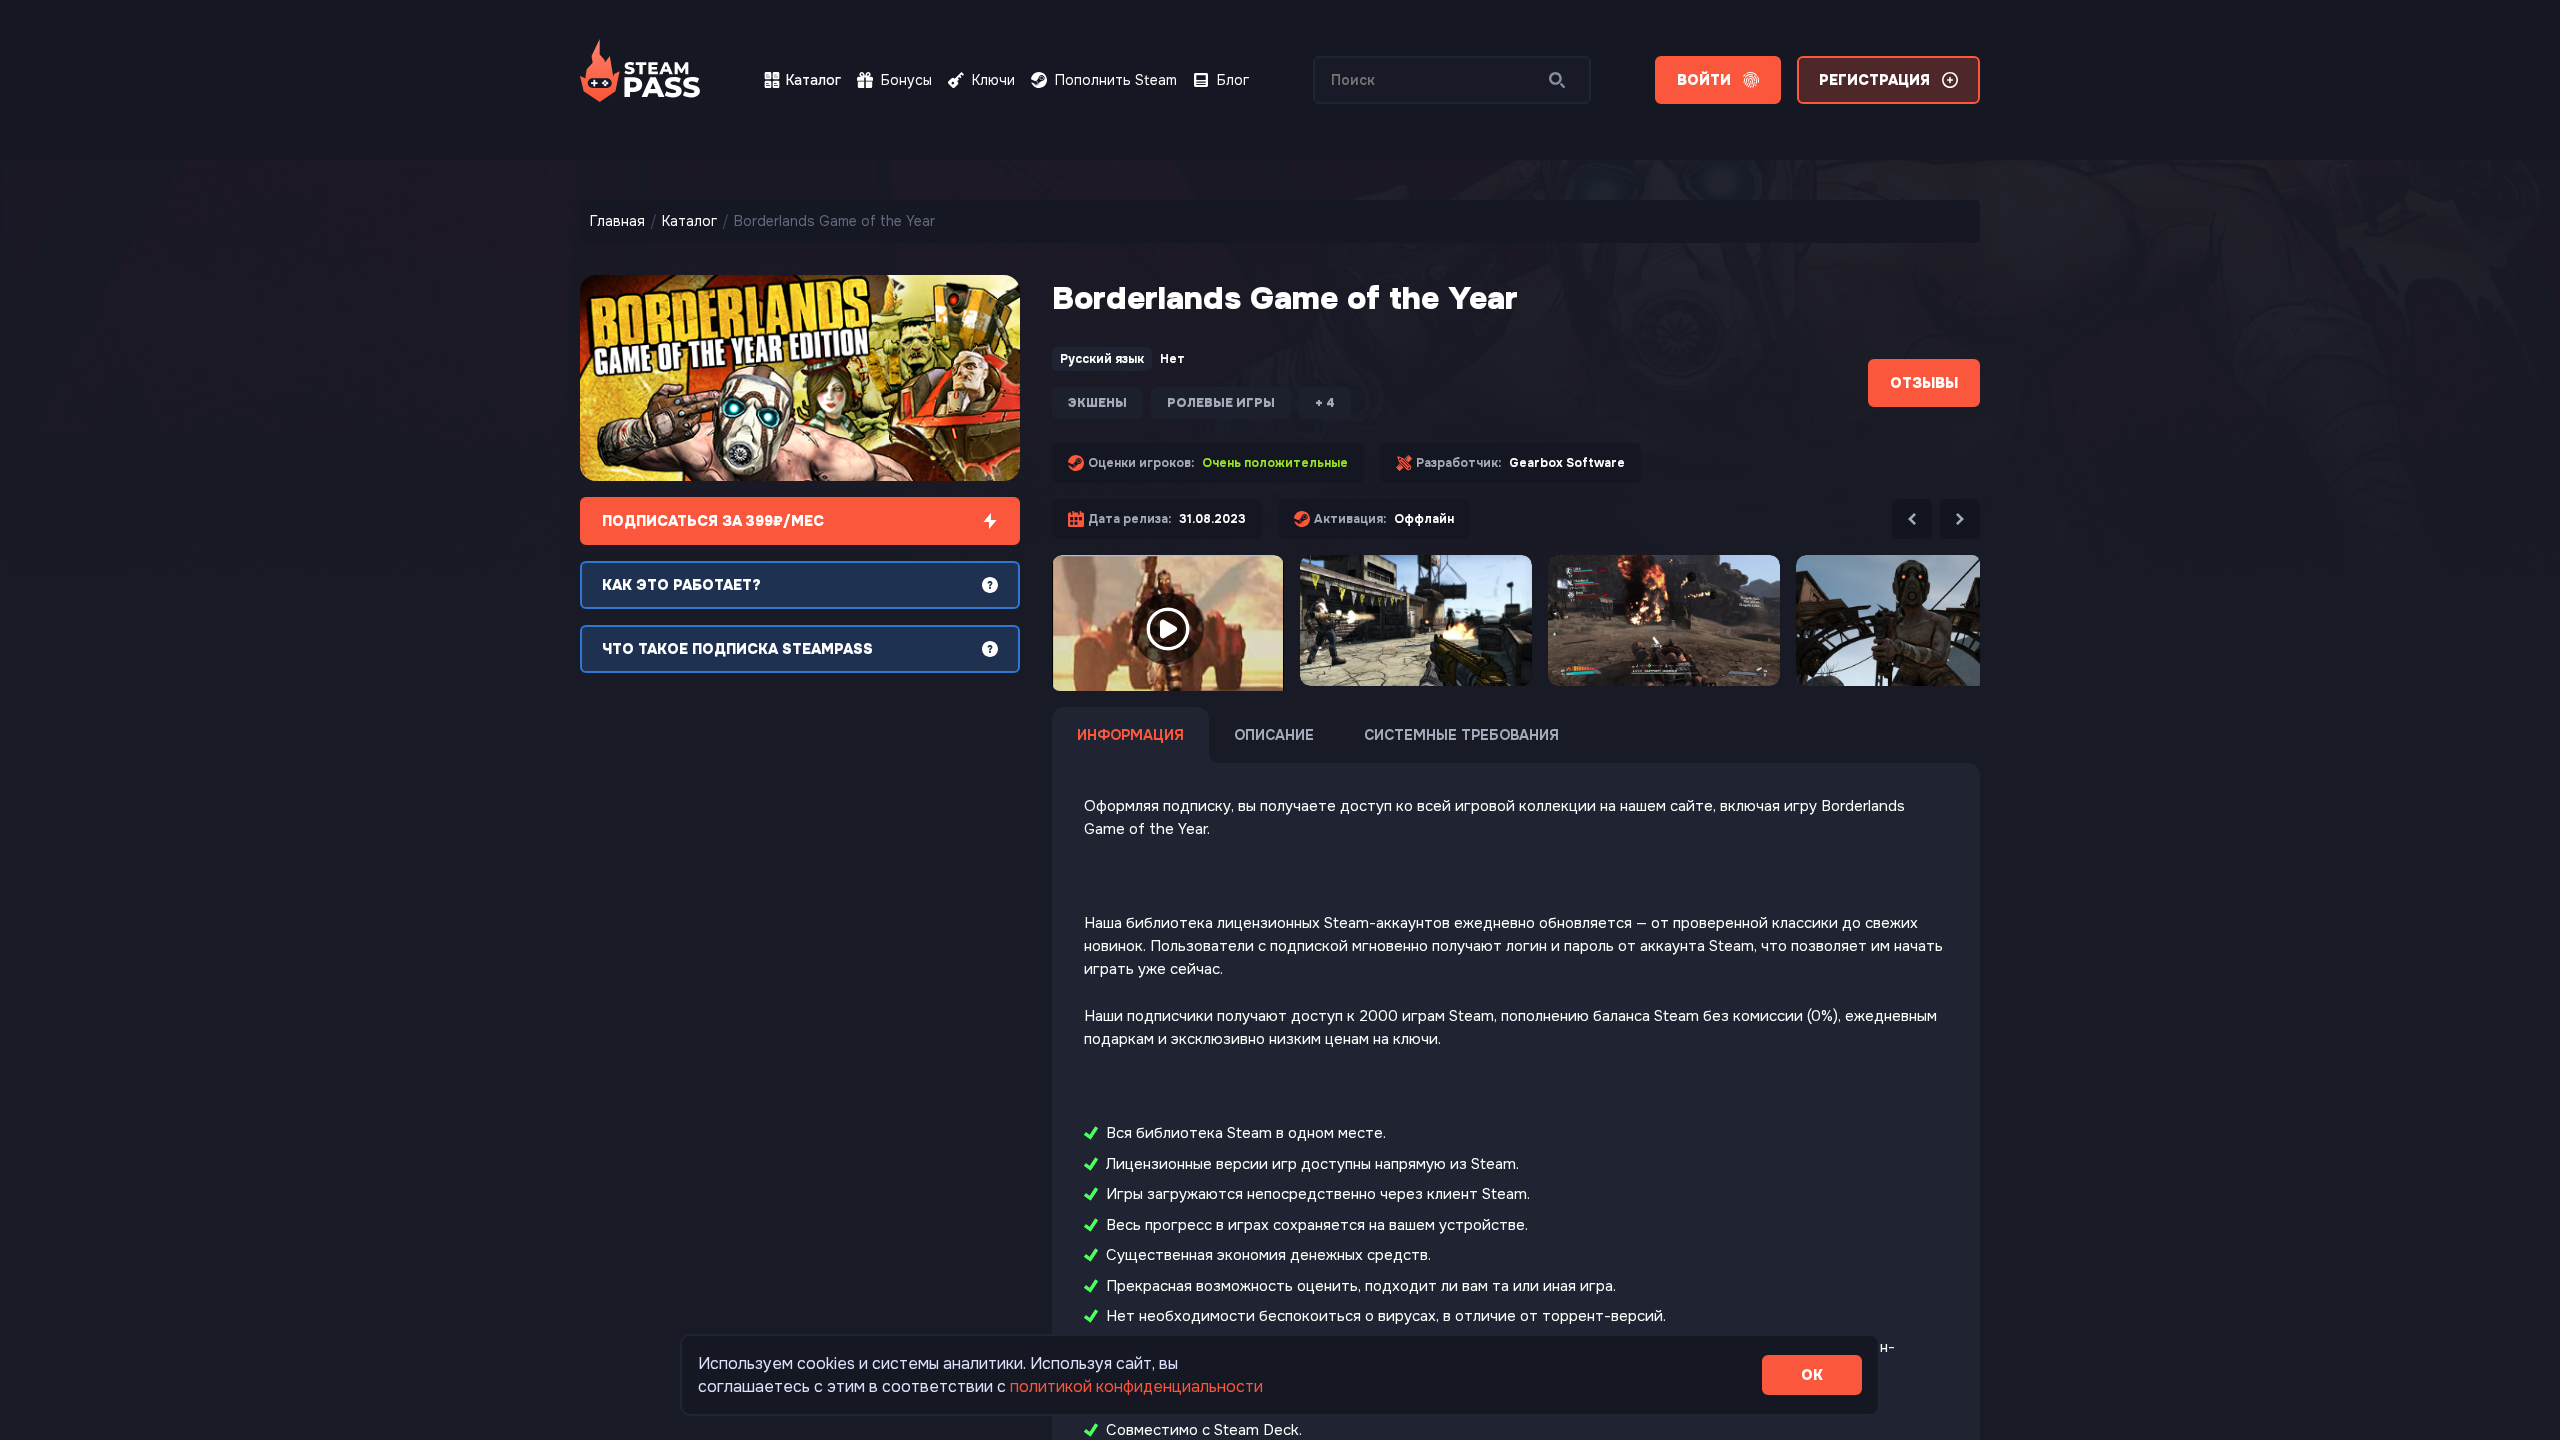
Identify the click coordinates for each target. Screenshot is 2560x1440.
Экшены (1097, 403)
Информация (1130, 735)
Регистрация (1874, 80)
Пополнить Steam (1116, 80)
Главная (617, 221)
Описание (1274, 735)
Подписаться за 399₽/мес (713, 521)
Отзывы (1924, 383)
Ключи (993, 80)
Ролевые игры (1221, 403)
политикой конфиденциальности (1136, 1386)
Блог (1233, 80)
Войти (1704, 80)
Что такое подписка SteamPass (737, 649)
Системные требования (1461, 735)
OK (1812, 1375)
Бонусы (906, 80)
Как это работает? (681, 585)
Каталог (813, 80)
